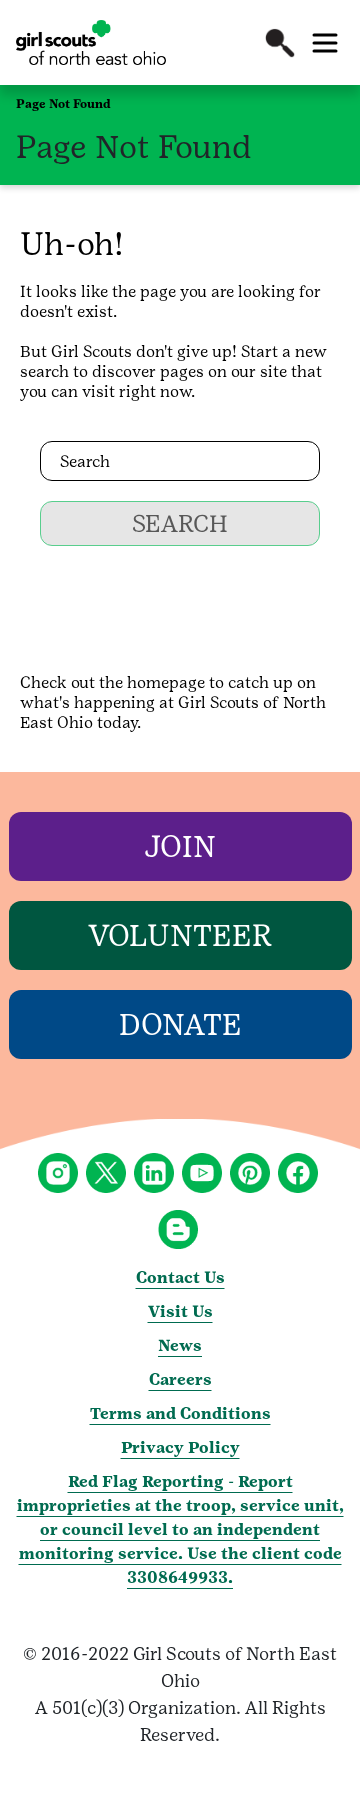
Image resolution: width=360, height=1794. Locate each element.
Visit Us (180, 1311)
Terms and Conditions (180, 1413)
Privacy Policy (180, 1447)
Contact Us (180, 1277)
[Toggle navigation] (325, 43)
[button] (280, 43)
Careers (180, 1379)
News (180, 1345)
